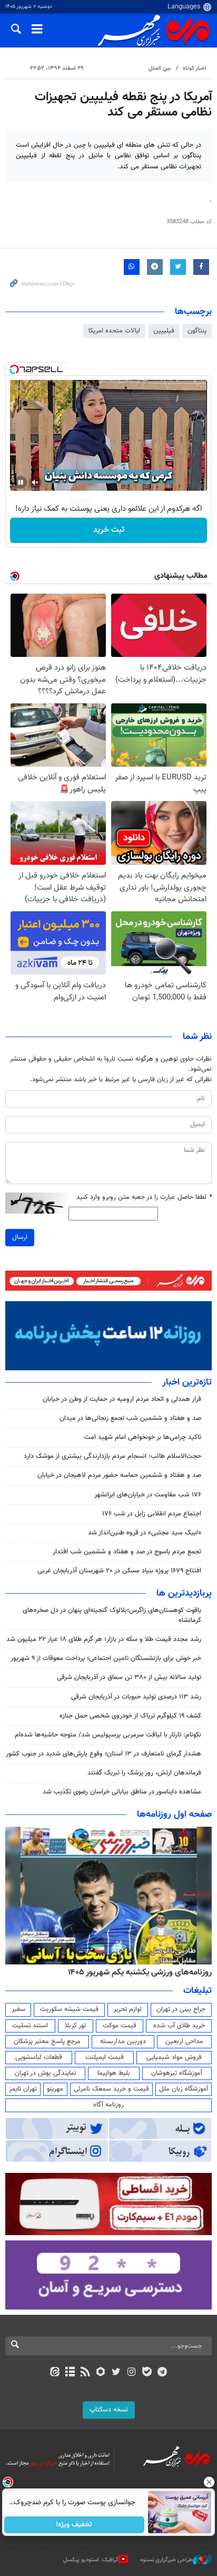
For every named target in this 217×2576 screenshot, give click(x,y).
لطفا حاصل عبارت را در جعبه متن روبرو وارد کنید (144, 1198)
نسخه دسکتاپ (109, 2410)
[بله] (147, 2373)
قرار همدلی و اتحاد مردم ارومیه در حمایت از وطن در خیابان (122, 1399)
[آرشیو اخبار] (70, 2373)
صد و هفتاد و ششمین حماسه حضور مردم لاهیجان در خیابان (119, 1475)
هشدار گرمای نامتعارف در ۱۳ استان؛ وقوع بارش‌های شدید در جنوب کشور (103, 1754)
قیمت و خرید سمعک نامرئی (111, 2089)
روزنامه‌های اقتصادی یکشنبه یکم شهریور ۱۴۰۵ (136, 1972)
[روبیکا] (101, 2373)
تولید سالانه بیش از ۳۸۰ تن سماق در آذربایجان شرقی (129, 1677)
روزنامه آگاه (108, 2105)
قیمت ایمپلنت (105, 2057)
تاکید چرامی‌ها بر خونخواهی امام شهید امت (143, 1437)
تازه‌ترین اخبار (187, 1382)
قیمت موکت (120, 2026)
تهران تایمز (23, 2089)
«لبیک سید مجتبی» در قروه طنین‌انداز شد (145, 1533)
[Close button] (209, 2482)
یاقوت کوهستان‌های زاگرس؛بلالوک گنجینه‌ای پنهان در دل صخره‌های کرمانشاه (112, 1615)
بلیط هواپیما (114, 2073)
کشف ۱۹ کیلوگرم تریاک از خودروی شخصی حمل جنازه (130, 1716)
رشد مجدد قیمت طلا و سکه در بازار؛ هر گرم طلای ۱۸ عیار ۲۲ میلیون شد (104, 1639)
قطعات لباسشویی (39, 2057)
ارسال (20, 1237)
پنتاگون (197, 331)
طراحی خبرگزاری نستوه (166, 2560)
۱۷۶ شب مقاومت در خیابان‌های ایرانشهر (148, 1495)
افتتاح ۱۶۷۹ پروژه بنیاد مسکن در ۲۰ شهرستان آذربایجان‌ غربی (119, 1571)
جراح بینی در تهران (181, 2009)
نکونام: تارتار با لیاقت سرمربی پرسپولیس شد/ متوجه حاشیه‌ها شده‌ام (108, 1735)
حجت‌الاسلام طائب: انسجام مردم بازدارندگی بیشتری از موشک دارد (112, 1456)
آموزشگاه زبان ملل (184, 2089)
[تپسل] (14, 369)
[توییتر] (116, 2373)
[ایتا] (55, 2373)
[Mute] (35, 482)
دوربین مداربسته (123, 2041)
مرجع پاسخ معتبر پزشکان (47, 2041)
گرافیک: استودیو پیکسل (91, 2560)
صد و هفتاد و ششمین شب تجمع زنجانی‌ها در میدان (130, 1418)
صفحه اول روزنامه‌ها (174, 1815)
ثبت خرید (109, 530)
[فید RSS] (86, 2373)
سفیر (18, 2009)
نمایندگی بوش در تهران (46, 2073)
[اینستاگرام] (131, 2373)
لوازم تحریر (127, 2009)
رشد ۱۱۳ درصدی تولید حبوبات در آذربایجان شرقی (136, 1697)
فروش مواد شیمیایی (174, 2057)
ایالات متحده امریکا (114, 331)
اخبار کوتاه (195, 68)
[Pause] (21, 482)
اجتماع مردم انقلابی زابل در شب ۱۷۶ (152, 1514)
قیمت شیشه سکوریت (69, 2009)
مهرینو (55, 2089)
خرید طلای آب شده (179, 2026)
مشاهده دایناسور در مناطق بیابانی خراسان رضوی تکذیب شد (122, 1792)
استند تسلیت (30, 2026)
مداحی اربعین (184, 2041)
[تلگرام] (162, 2373)
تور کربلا (75, 2026)
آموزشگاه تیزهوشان (177, 2073)
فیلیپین (164, 331)
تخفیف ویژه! (75, 2525)
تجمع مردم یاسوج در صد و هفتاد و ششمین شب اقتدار (127, 1552)
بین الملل (160, 68)
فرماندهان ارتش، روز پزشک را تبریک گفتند (144, 1773)
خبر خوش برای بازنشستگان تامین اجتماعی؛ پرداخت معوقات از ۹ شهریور (106, 1658)
